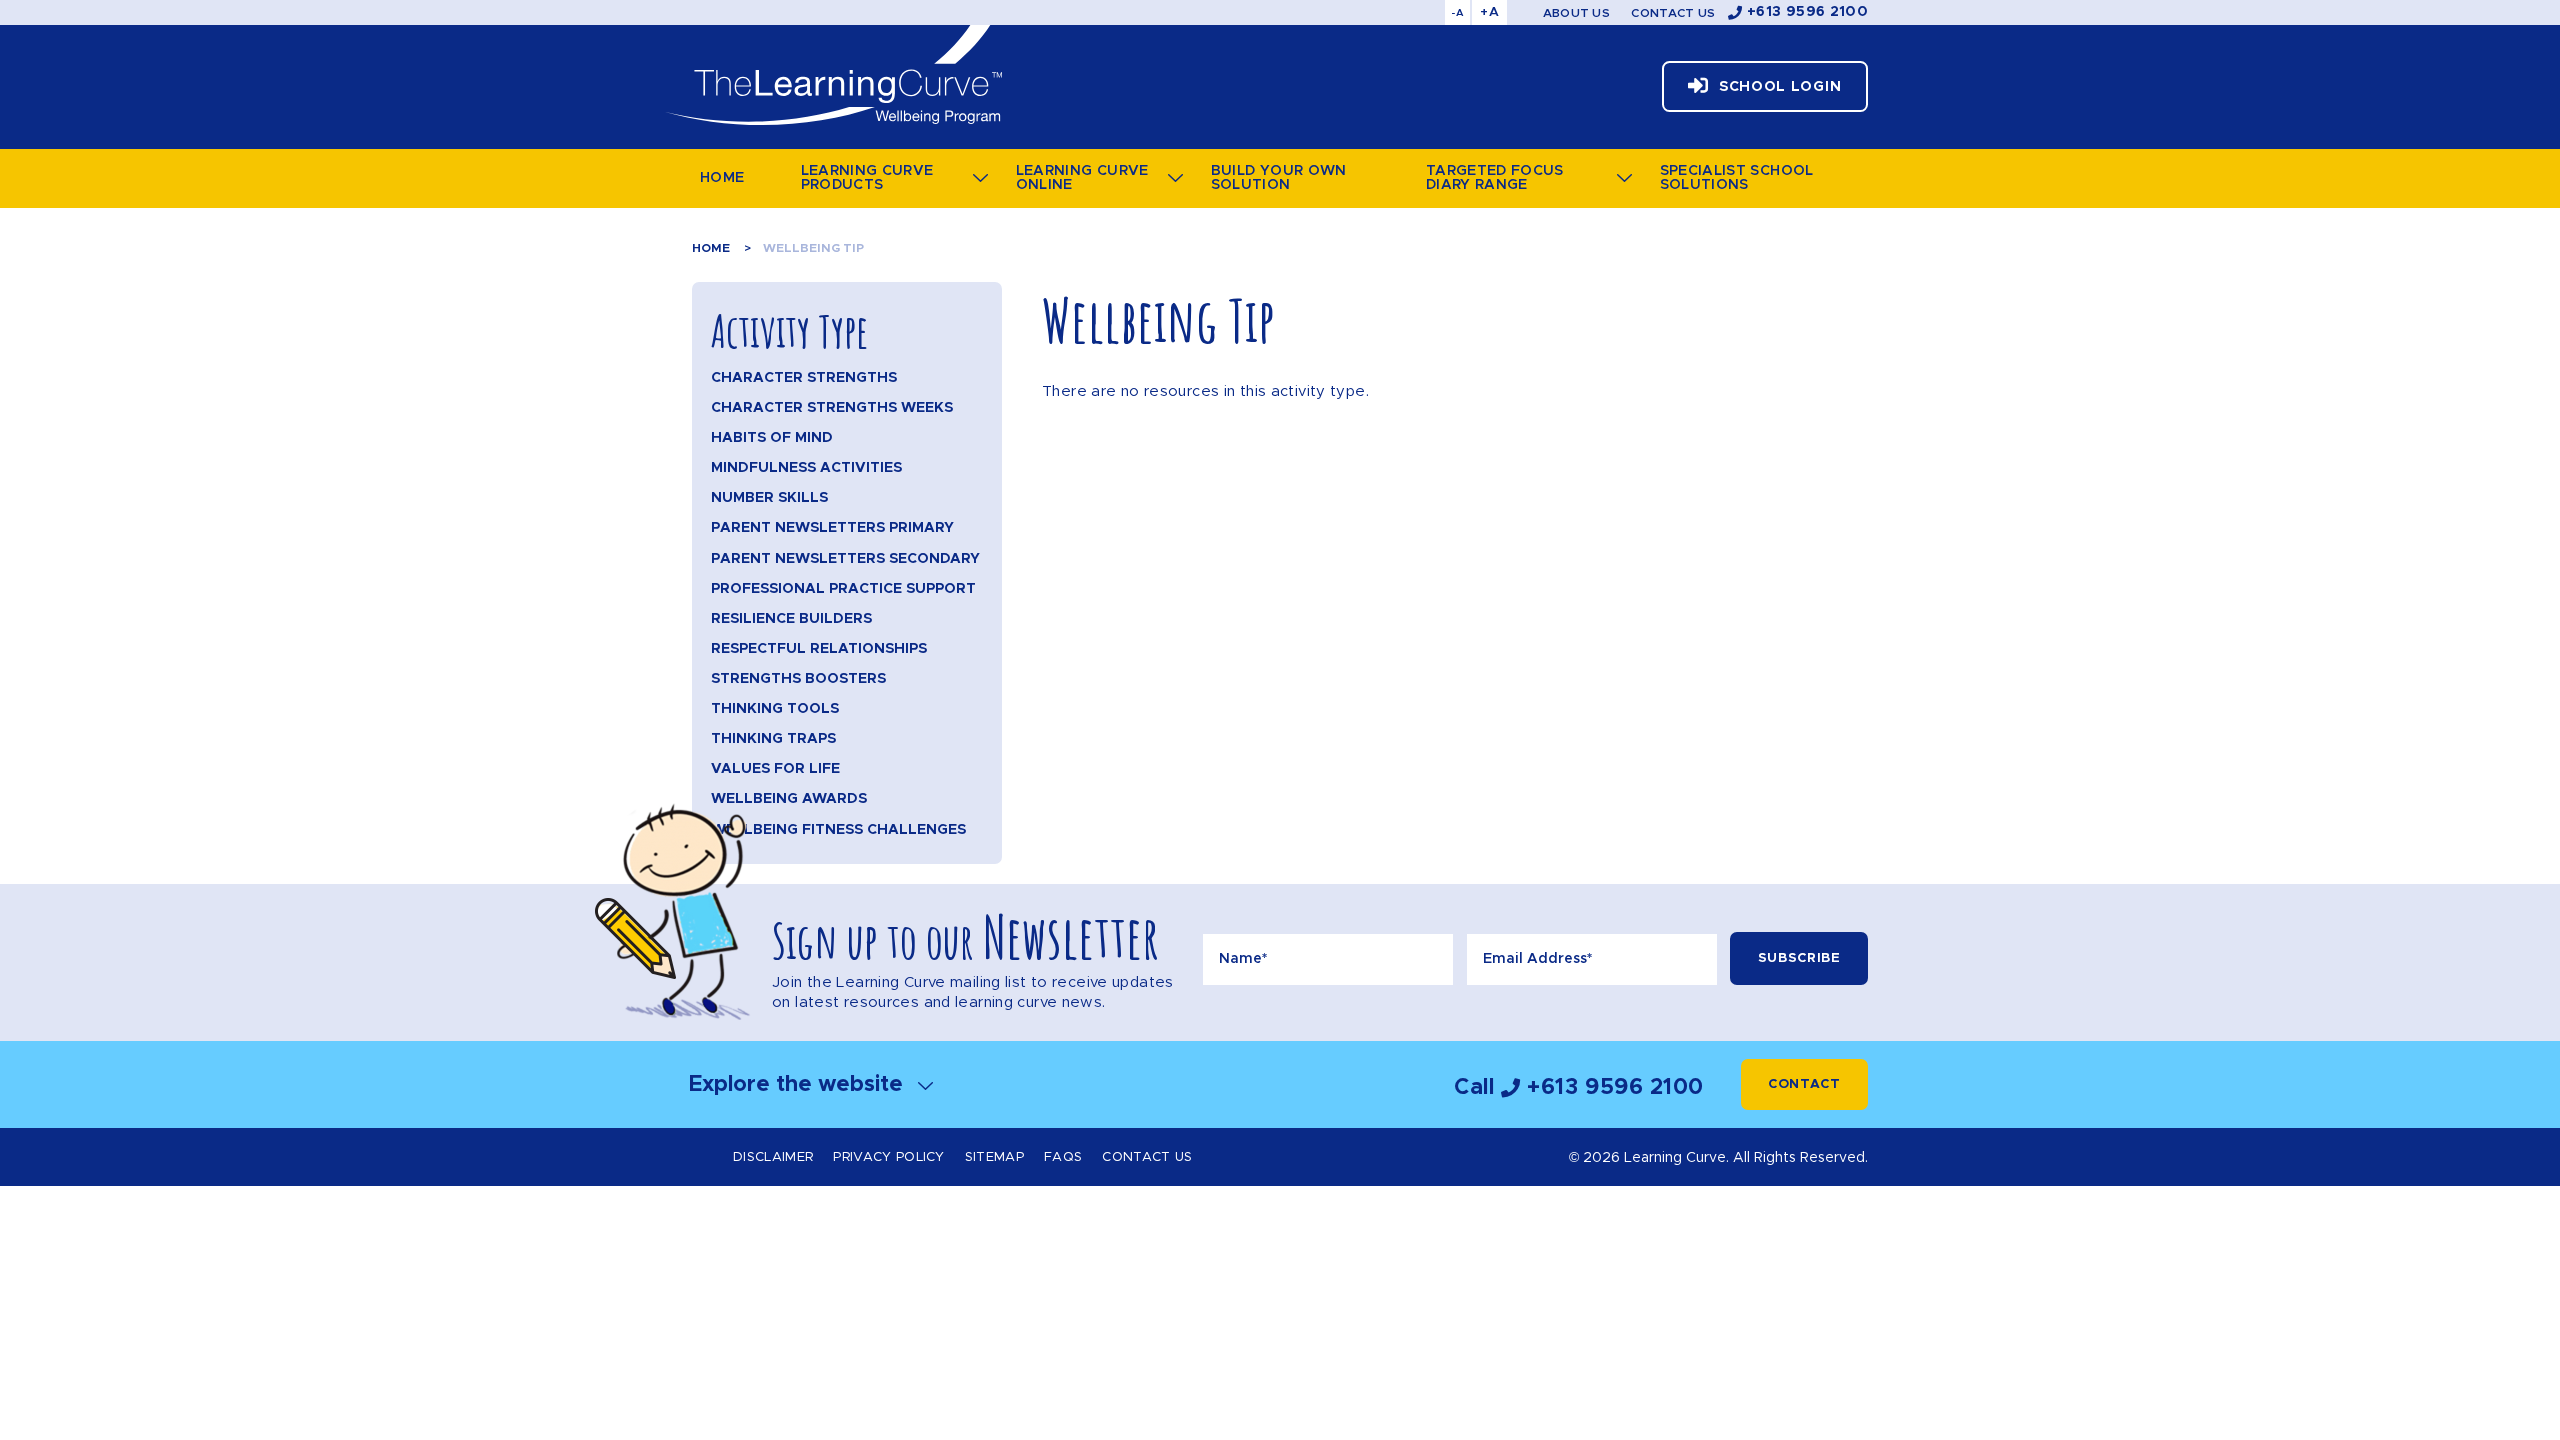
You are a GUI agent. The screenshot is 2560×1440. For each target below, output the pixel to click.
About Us (1576, 13)
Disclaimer (773, 1157)
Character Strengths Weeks (832, 408)
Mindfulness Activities (806, 468)
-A (1457, 13)
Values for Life (775, 769)
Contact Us (1673, 13)
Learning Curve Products (867, 178)
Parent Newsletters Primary (832, 528)
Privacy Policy (889, 1157)
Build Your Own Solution (1279, 178)
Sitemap (994, 1157)
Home (722, 178)
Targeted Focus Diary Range (1495, 178)
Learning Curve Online (1082, 178)
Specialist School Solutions (1737, 178)
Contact (1804, 1084)
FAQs (1063, 1157)
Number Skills (769, 498)
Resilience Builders (791, 619)
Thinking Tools (775, 709)
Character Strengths (804, 378)
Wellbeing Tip (813, 248)
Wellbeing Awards (789, 799)
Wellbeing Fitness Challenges (838, 830)
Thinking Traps (773, 739)
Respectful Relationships (819, 649)
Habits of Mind (772, 438)
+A (1489, 12)
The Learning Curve (832, 75)
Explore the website (799, 1084)
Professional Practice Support (843, 589)
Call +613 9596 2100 (1579, 1087)
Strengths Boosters (798, 679)
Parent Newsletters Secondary (845, 559)
